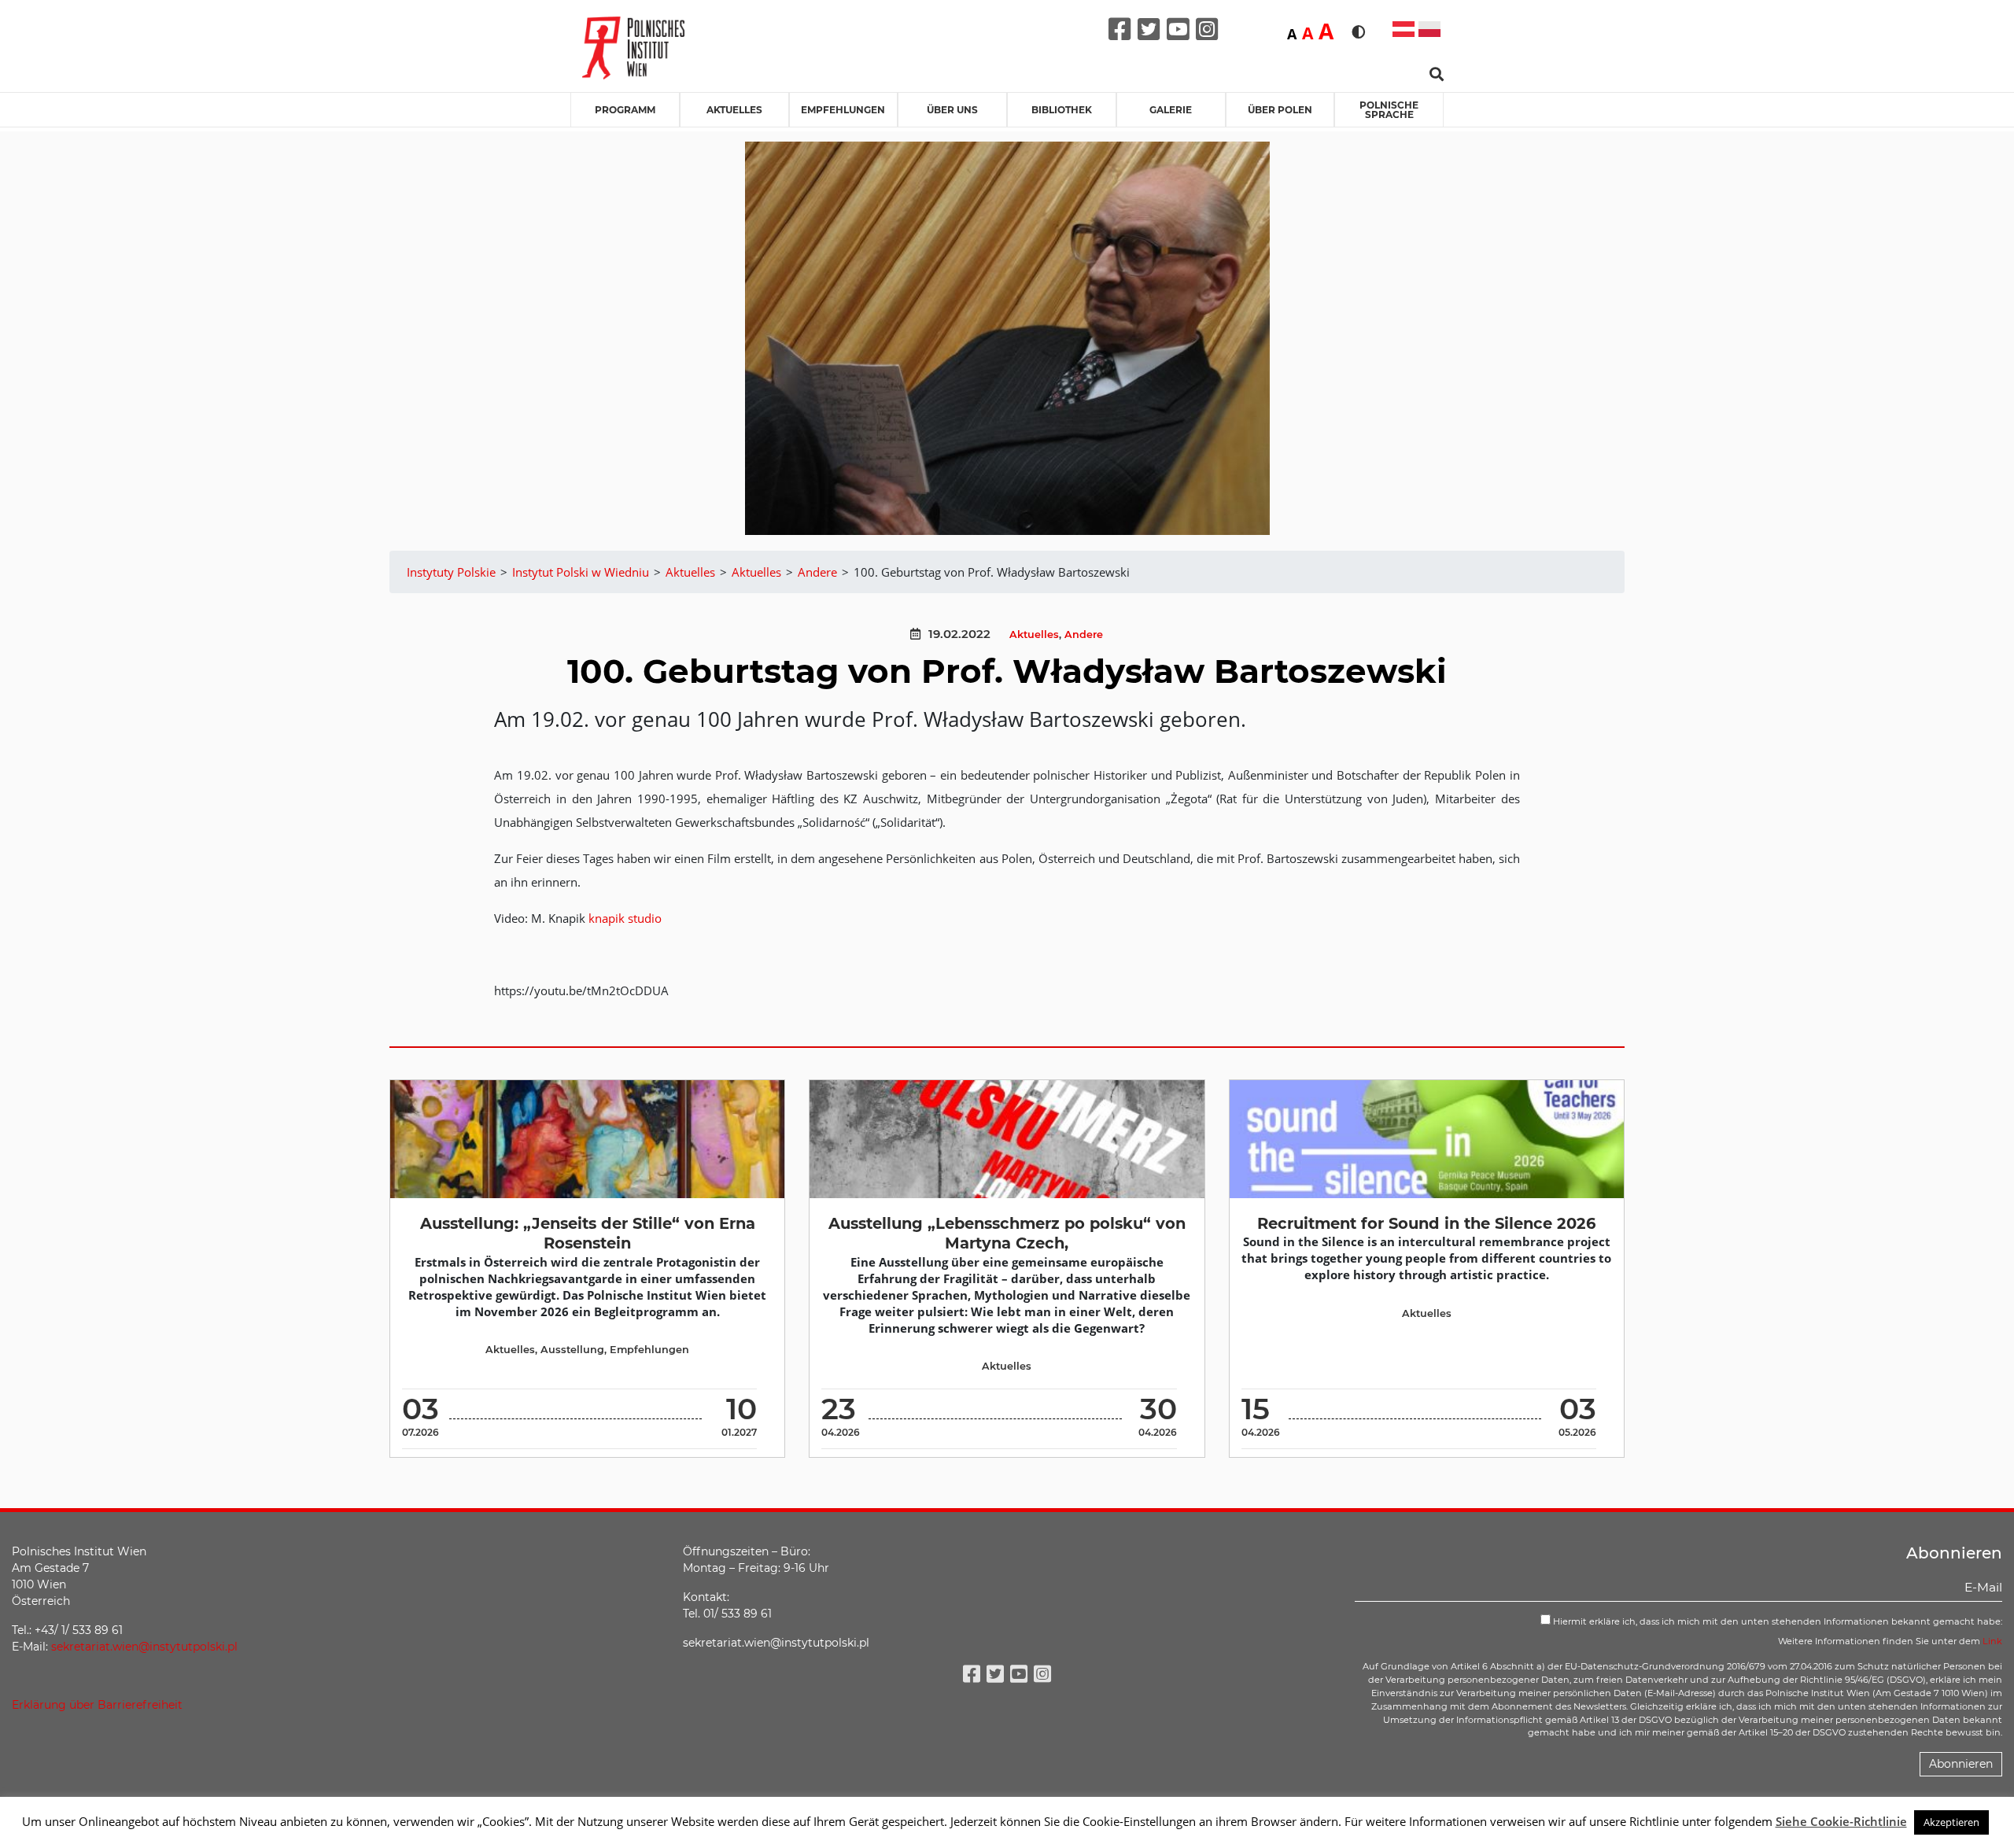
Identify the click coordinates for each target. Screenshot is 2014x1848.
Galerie (1171, 110)
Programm (625, 110)
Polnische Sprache (1389, 110)
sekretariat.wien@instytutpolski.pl (144, 1647)
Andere (1084, 634)
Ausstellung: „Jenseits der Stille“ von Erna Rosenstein (588, 1233)
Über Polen (1280, 110)
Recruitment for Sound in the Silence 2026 (1426, 1223)
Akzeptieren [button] (1951, 1822)
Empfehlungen (843, 110)
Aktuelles (734, 110)
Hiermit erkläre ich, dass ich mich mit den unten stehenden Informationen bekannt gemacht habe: (1776, 1621)
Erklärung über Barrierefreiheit (97, 1705)
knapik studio (625, 918)
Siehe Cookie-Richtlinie (1841, 1821)
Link (1992, 1641)
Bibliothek (1062, 110)
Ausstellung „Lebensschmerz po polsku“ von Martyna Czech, (1007, 1233)
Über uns (952, 110)
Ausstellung (572, 1350)
